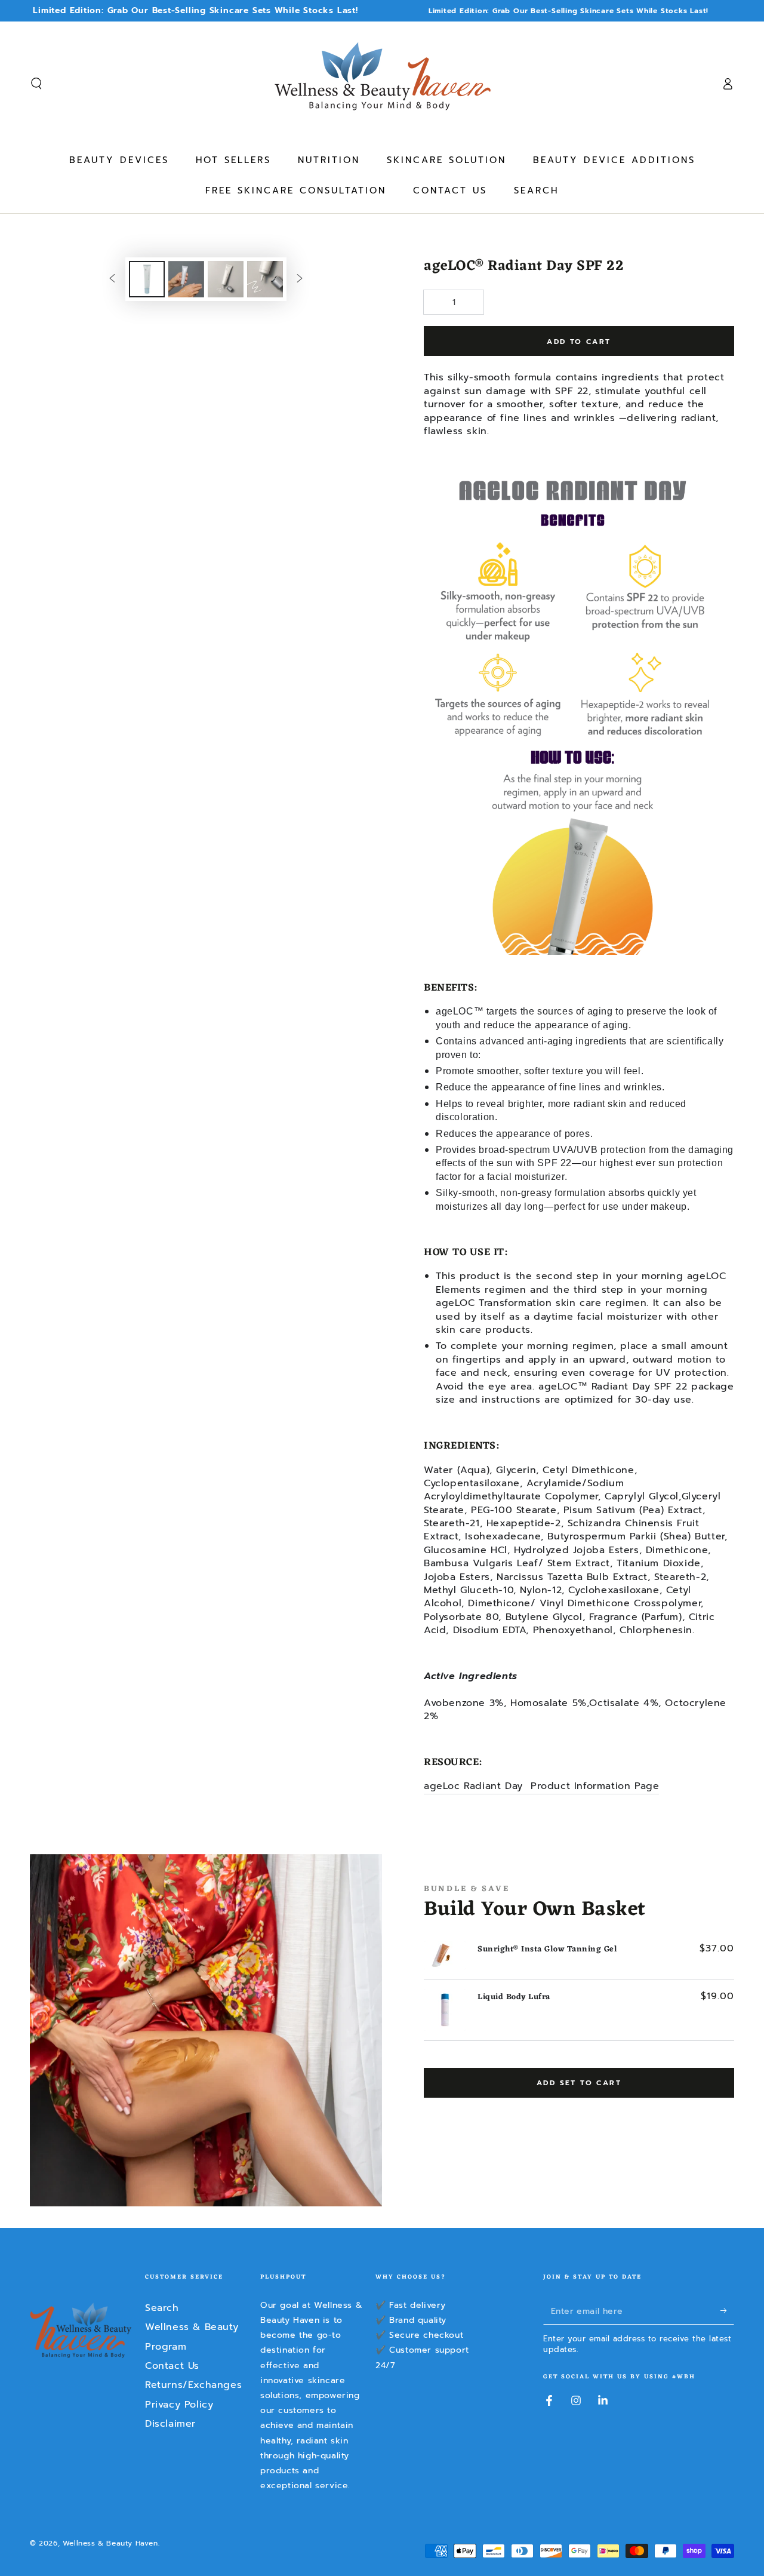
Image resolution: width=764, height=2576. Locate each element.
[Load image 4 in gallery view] (265, 279)
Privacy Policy (179, 2405)
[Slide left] (112, 279)
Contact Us (172, 2366)
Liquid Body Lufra (514, 1997)
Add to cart (579, 342)
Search (162, 2308)
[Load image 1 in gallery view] (147, 279)
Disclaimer (170, 2424)
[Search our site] (36, 84)
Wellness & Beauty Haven (110, 2543)
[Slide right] (300, 279)
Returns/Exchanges (193, 2385)
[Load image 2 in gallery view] (186, 279)
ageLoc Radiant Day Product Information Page (541, 1786)
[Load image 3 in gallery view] (226, 279)
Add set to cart (579, 2083)
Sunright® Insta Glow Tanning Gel (547, 1949)
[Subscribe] (727, 2311)
